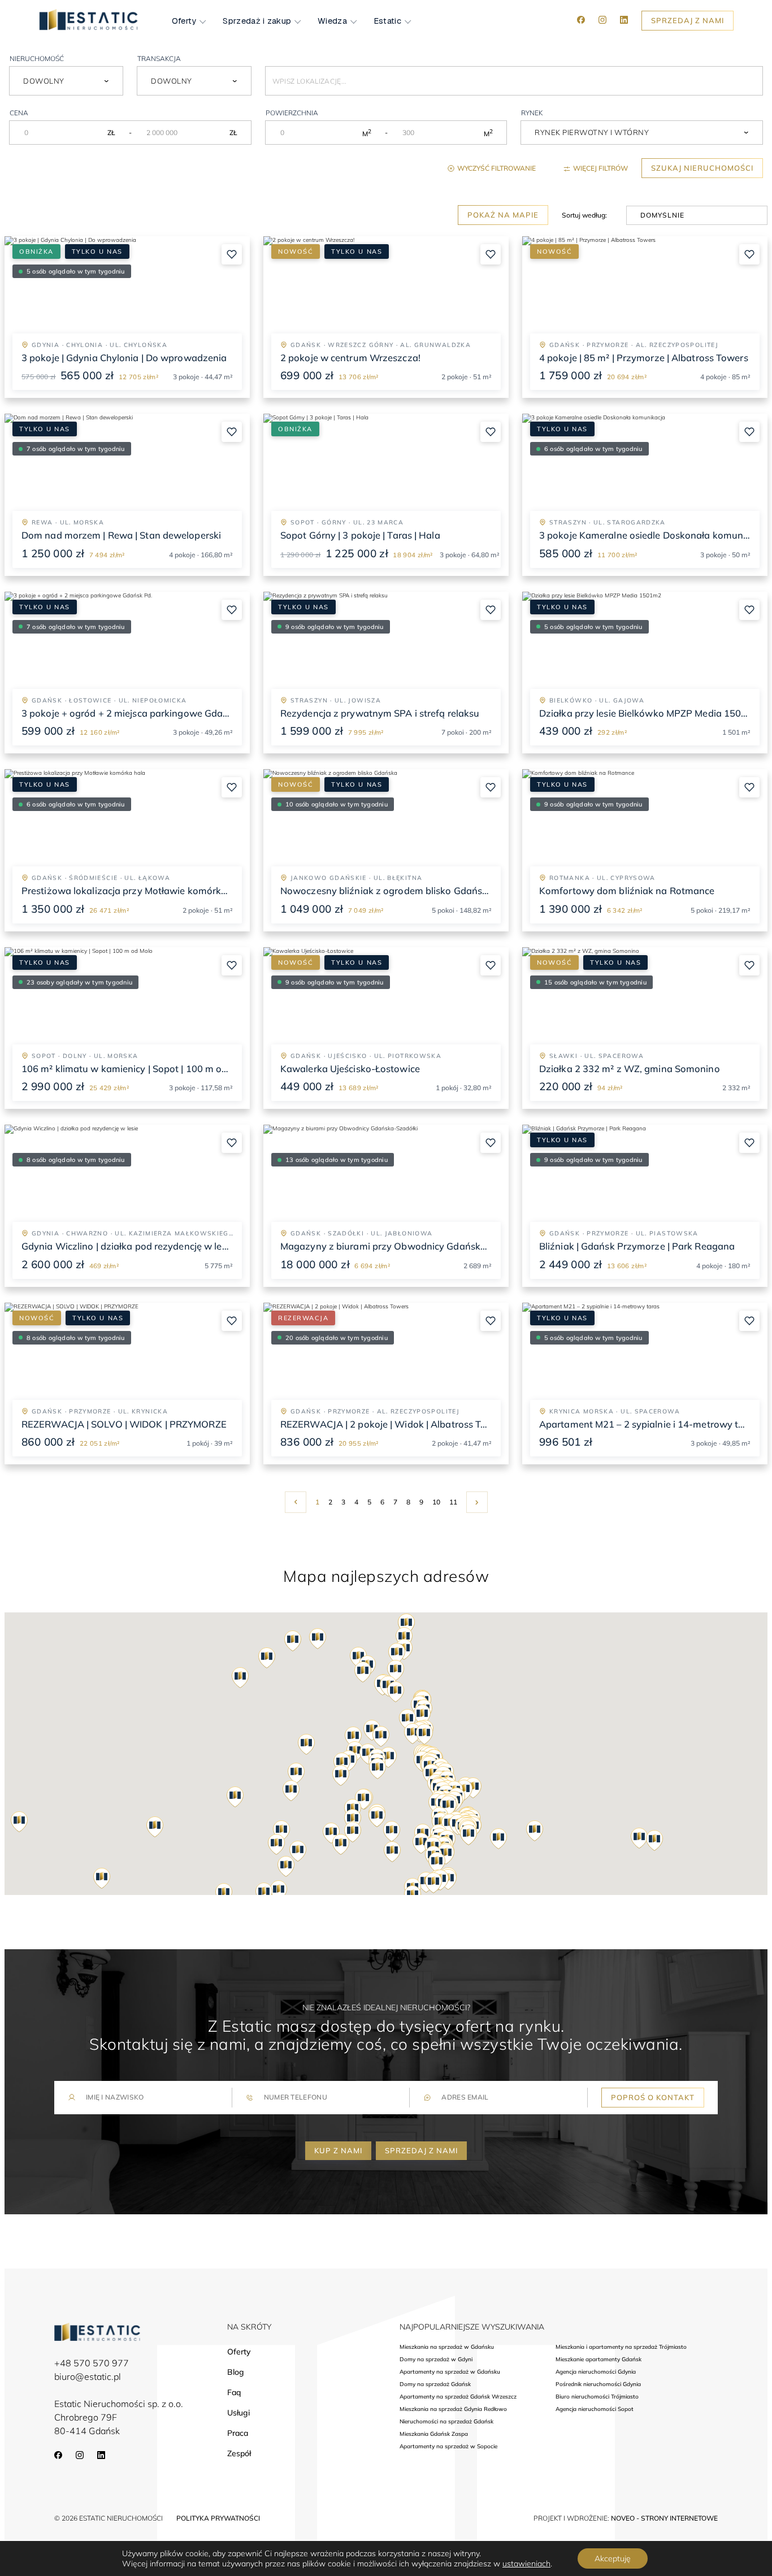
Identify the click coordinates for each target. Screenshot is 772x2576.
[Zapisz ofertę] (232, 254)
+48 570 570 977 (92, 2363)
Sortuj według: (584, 215)
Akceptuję (613, 2558)
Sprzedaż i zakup (257, 21)
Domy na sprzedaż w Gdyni (436, 2360)
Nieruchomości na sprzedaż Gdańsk (446, 2422)
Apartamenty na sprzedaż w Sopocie (448, 2447)
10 (436, 1502)
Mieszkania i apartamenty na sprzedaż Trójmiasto (621, 2347)
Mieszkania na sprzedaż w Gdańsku (447, 2347)
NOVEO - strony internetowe (664, 2518)
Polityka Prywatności (218, 2518)
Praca (238, 2433)
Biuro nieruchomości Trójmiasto (597, 2397)
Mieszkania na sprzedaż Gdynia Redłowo (453, 2409)
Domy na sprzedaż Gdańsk (435, 2384)
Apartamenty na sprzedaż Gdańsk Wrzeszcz (458, 2397)
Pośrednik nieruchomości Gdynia (598, 2384)
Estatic (387, 21)
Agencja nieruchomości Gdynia (596, 2372)
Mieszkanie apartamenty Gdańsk (598, 2360)
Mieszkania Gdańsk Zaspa (434, 2434)
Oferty (184, 21)
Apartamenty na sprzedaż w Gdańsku (450, 2372)
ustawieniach (526, 2564)
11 (453, 1502)
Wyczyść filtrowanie (496, 168)
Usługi (238, 2413)
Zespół (239, 2453)
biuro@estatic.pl (88, 2376)
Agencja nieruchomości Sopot (595, 2409)
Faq (234, 2392)
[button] (433, 1883)
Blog (236, 2372)
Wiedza (332, 21)
